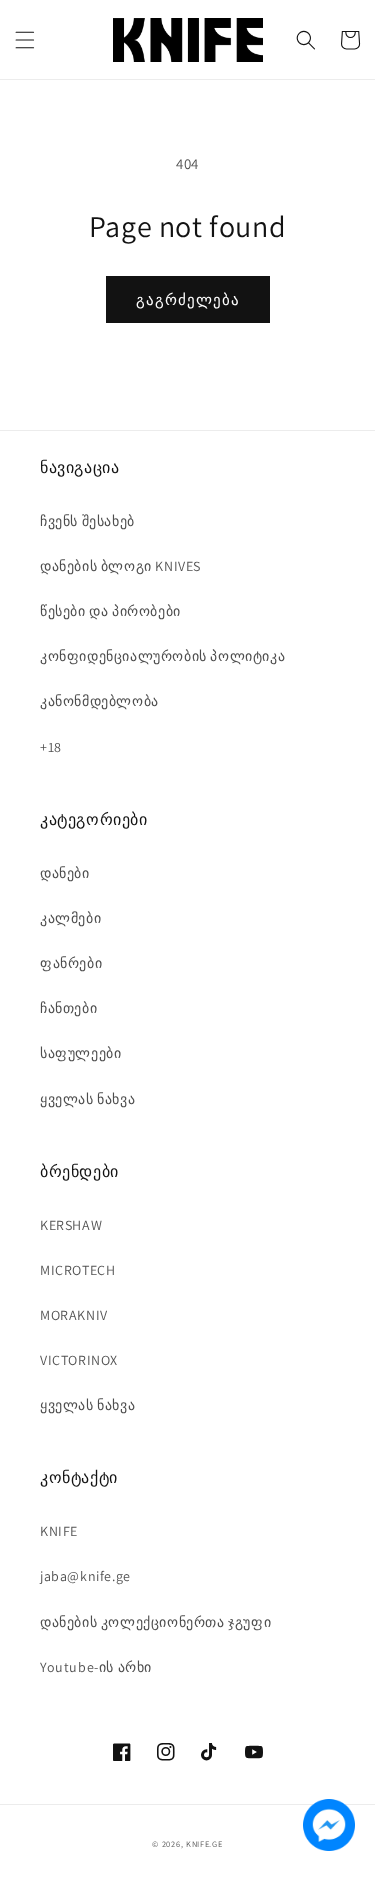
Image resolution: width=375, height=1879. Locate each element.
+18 (51, 747)
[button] (25, 40)
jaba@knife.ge (85, 1576)
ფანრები (71, 963)
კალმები (70, 918)
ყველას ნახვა (87, 1099)
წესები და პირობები (110, 611)
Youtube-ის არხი (96, 1667)
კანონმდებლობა (99, 701)
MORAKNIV (74, 1315)
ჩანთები (68, 1008)
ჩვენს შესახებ (87, 521)
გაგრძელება (188, 299)
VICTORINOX (79, 1360)
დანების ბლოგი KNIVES (120, 566)
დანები (65, 873)
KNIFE (59, 1531)
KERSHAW (71, 1225)
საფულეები (80, 1053)
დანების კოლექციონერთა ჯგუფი (155, 1622)
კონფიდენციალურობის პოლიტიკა (162, 656)
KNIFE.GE (204, 1843)
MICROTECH (77, 1270)
